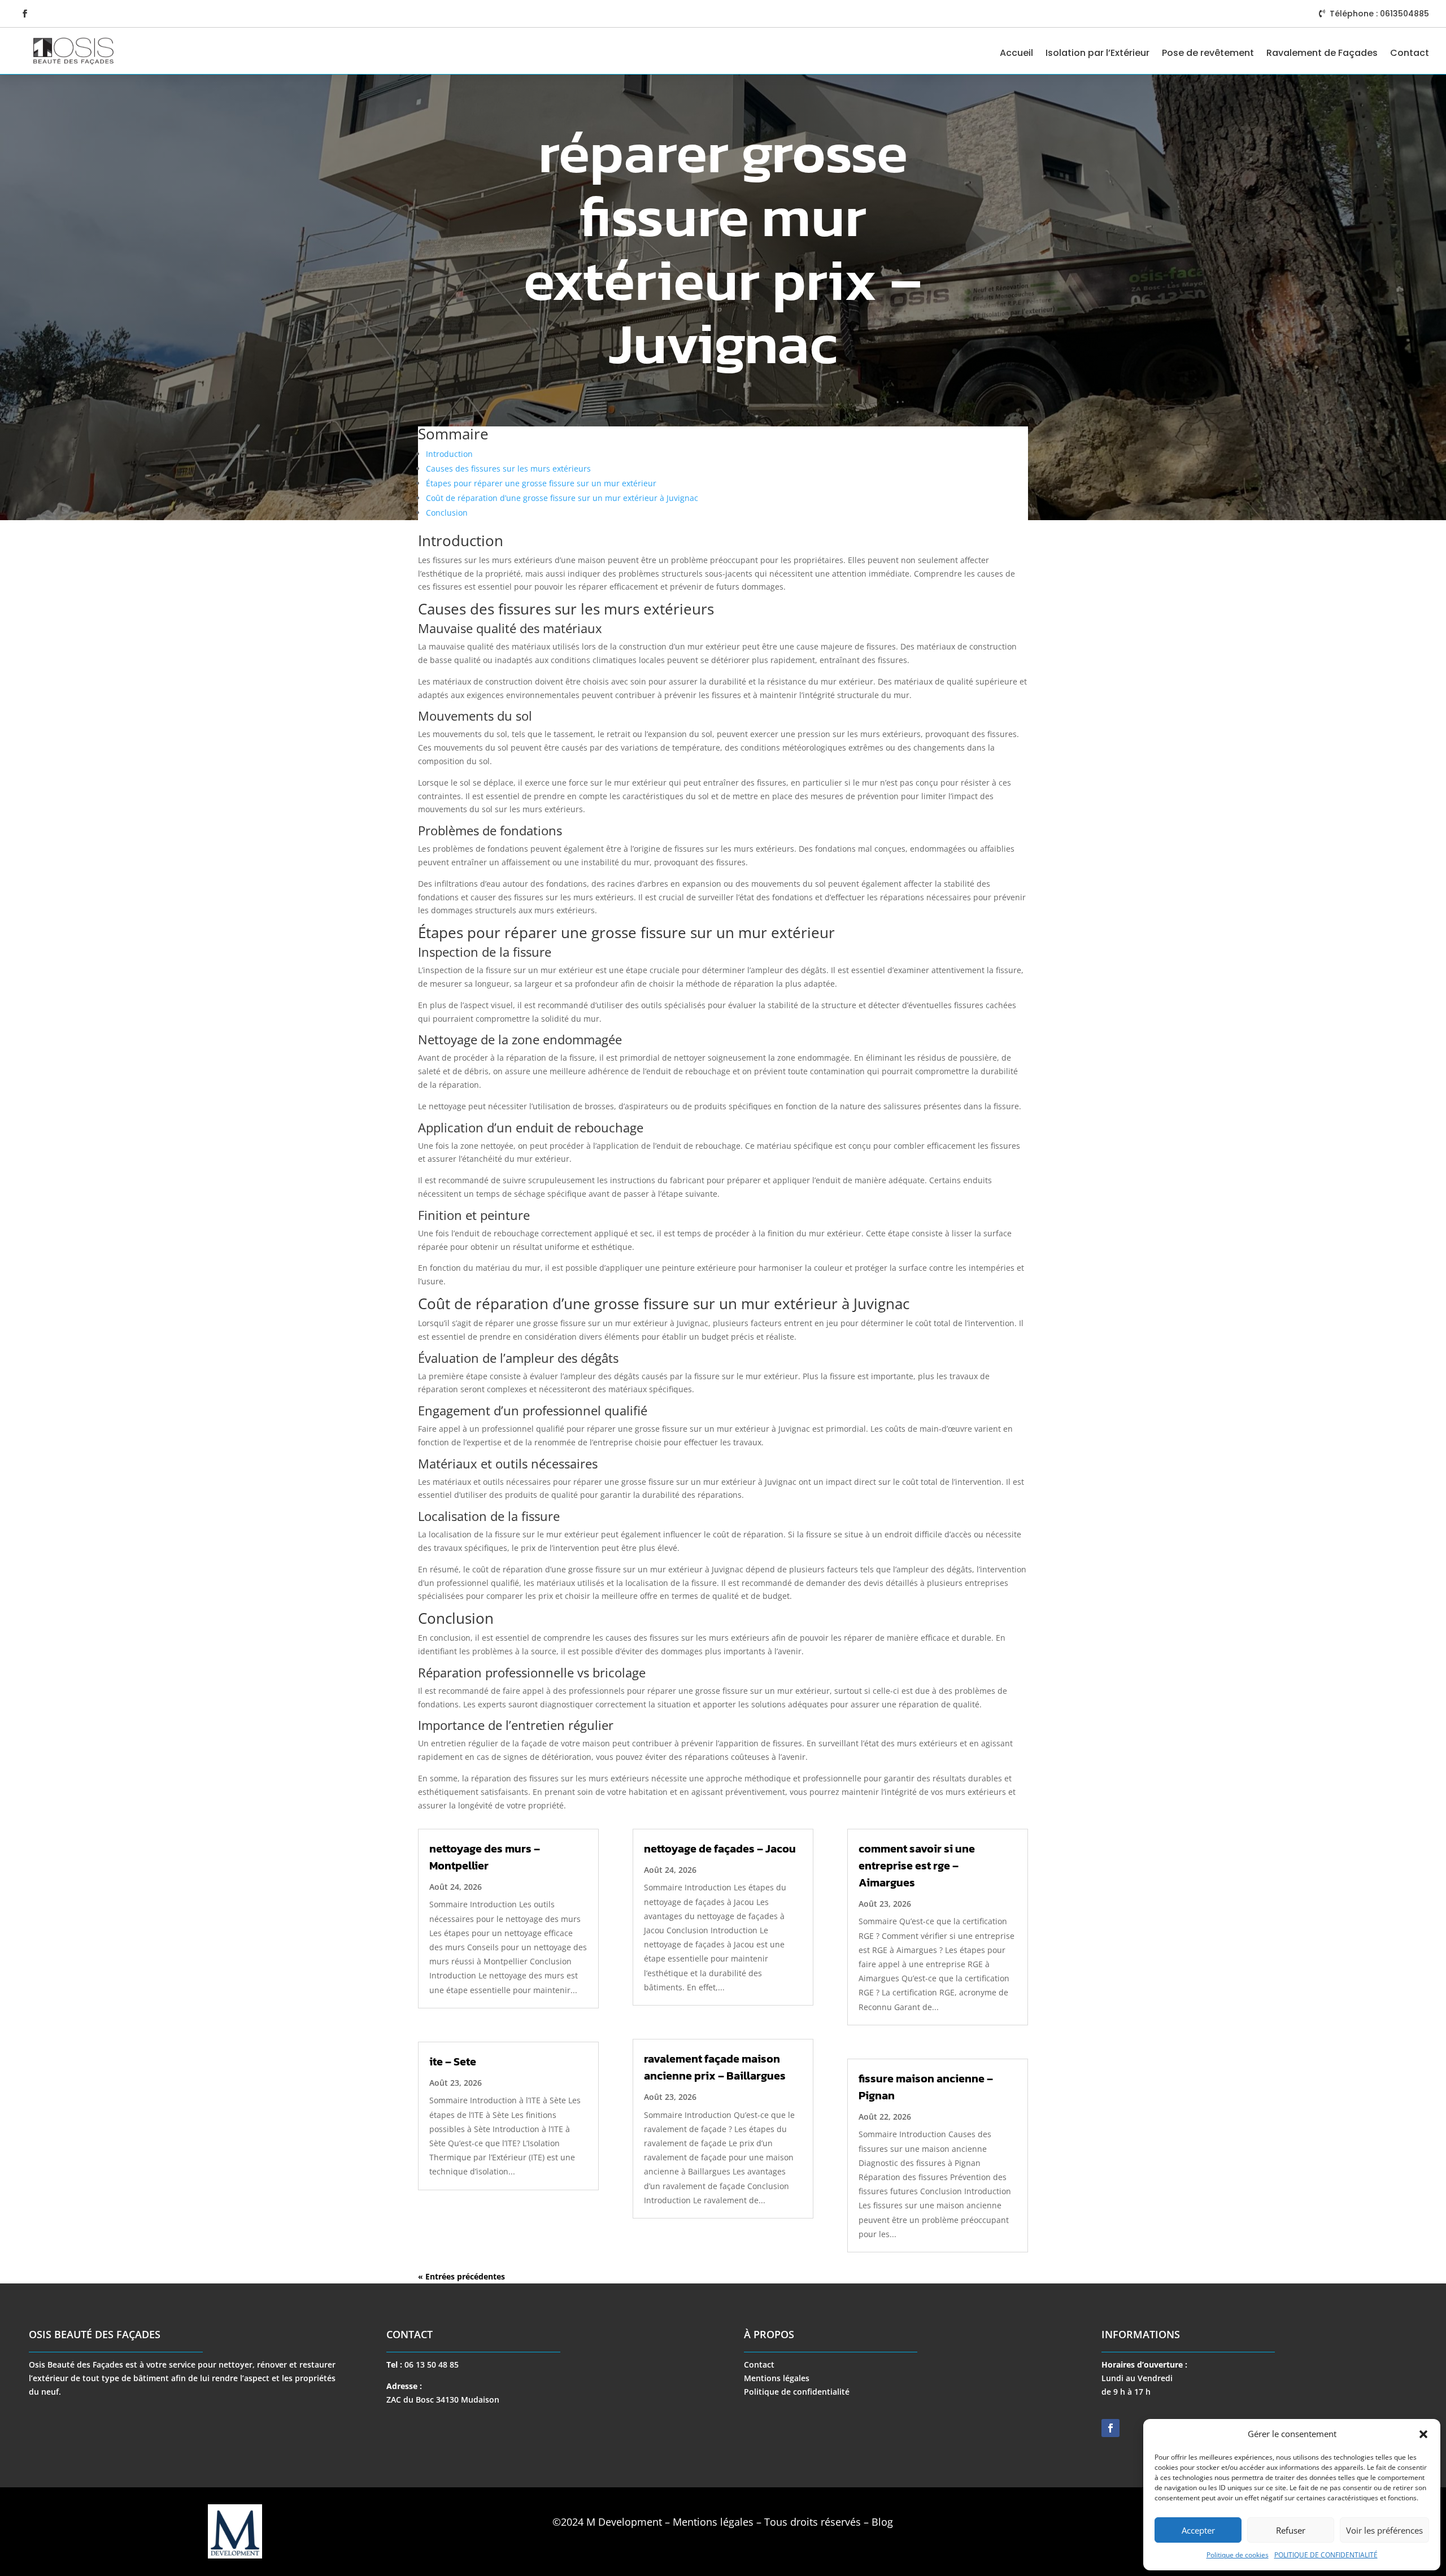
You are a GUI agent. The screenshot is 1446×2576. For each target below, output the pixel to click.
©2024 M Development (607, 2522)
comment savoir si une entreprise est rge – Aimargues (917, 1865)
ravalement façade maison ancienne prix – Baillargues (715, 2067)
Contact (1410, 53)
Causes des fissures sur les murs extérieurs (508, 468)
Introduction (449, 454)
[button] (1423, 2434)
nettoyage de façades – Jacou (720, 1849)
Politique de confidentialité (797, 2392)
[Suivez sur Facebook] (25, 14)
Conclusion (447, 513)
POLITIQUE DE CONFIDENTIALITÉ (1326, 2555)
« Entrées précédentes (461, 2276)
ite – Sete (453, 2061)
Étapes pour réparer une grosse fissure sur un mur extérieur (541, 483)
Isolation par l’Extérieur (1097, 53)
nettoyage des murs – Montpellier (485, 1857)
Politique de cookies (1238, 2555)
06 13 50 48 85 (432, 2364)
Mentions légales (777, 2378)
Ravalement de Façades (1322, 53)
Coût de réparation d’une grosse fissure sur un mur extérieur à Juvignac (562, 498)
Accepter (1198, 2530)
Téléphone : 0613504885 (1379, 14)
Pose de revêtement (1208, 53)
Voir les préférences (1384, 2530)
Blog (882, 2522)
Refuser (1291, 2530)
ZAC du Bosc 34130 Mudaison (443, 2400)
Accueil (1016, 53)
